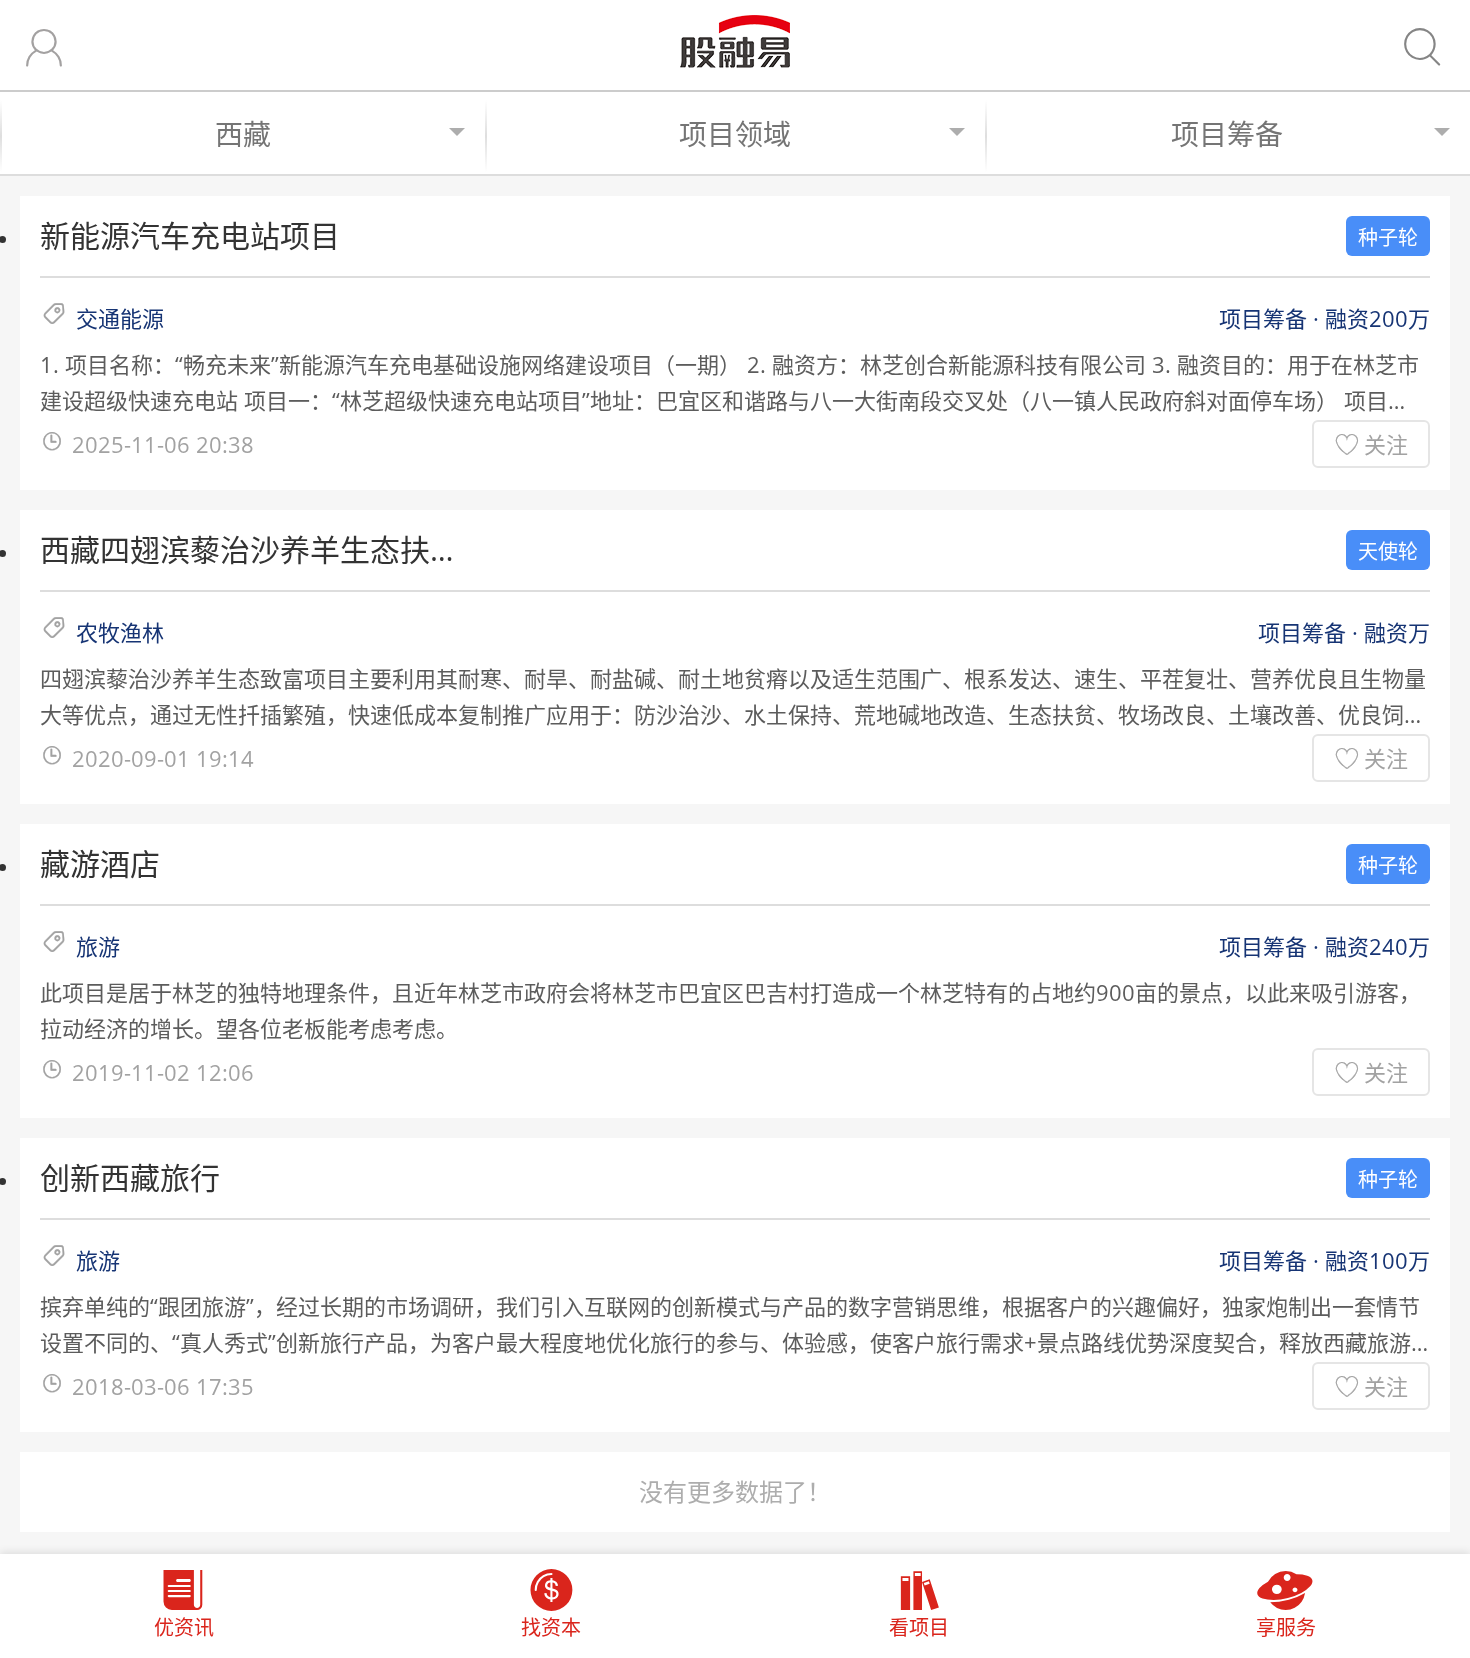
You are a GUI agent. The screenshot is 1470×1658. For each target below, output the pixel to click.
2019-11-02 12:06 (163, 1072)
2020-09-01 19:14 (163, 758)
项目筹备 (1227, 134)
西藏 (243, 134)
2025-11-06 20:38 (163, 444)
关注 (1386, 444)
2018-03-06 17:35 (163, 1386)
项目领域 (735, 134)
